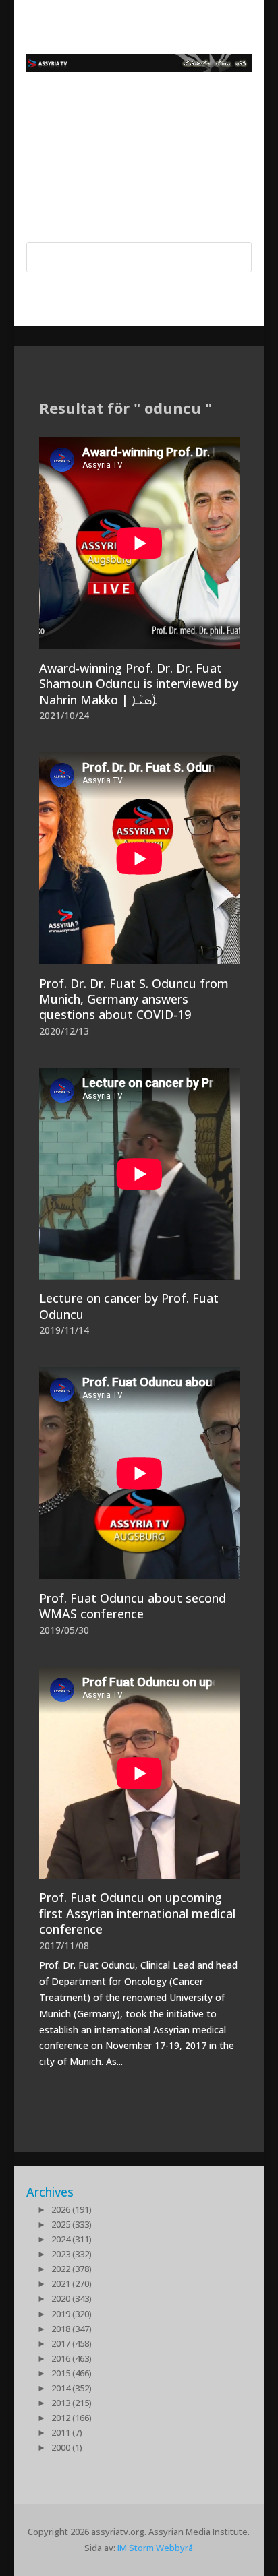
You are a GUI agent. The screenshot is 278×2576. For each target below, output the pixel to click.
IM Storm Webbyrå (155, 2548)
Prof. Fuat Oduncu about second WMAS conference (133, 1606)
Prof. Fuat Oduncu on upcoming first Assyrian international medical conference (137, 1913)
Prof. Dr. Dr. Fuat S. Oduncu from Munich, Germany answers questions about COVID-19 (134, 999)
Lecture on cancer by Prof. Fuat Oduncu (129, 1306)
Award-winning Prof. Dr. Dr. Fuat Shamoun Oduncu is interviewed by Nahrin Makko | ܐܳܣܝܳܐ (139, 684)
